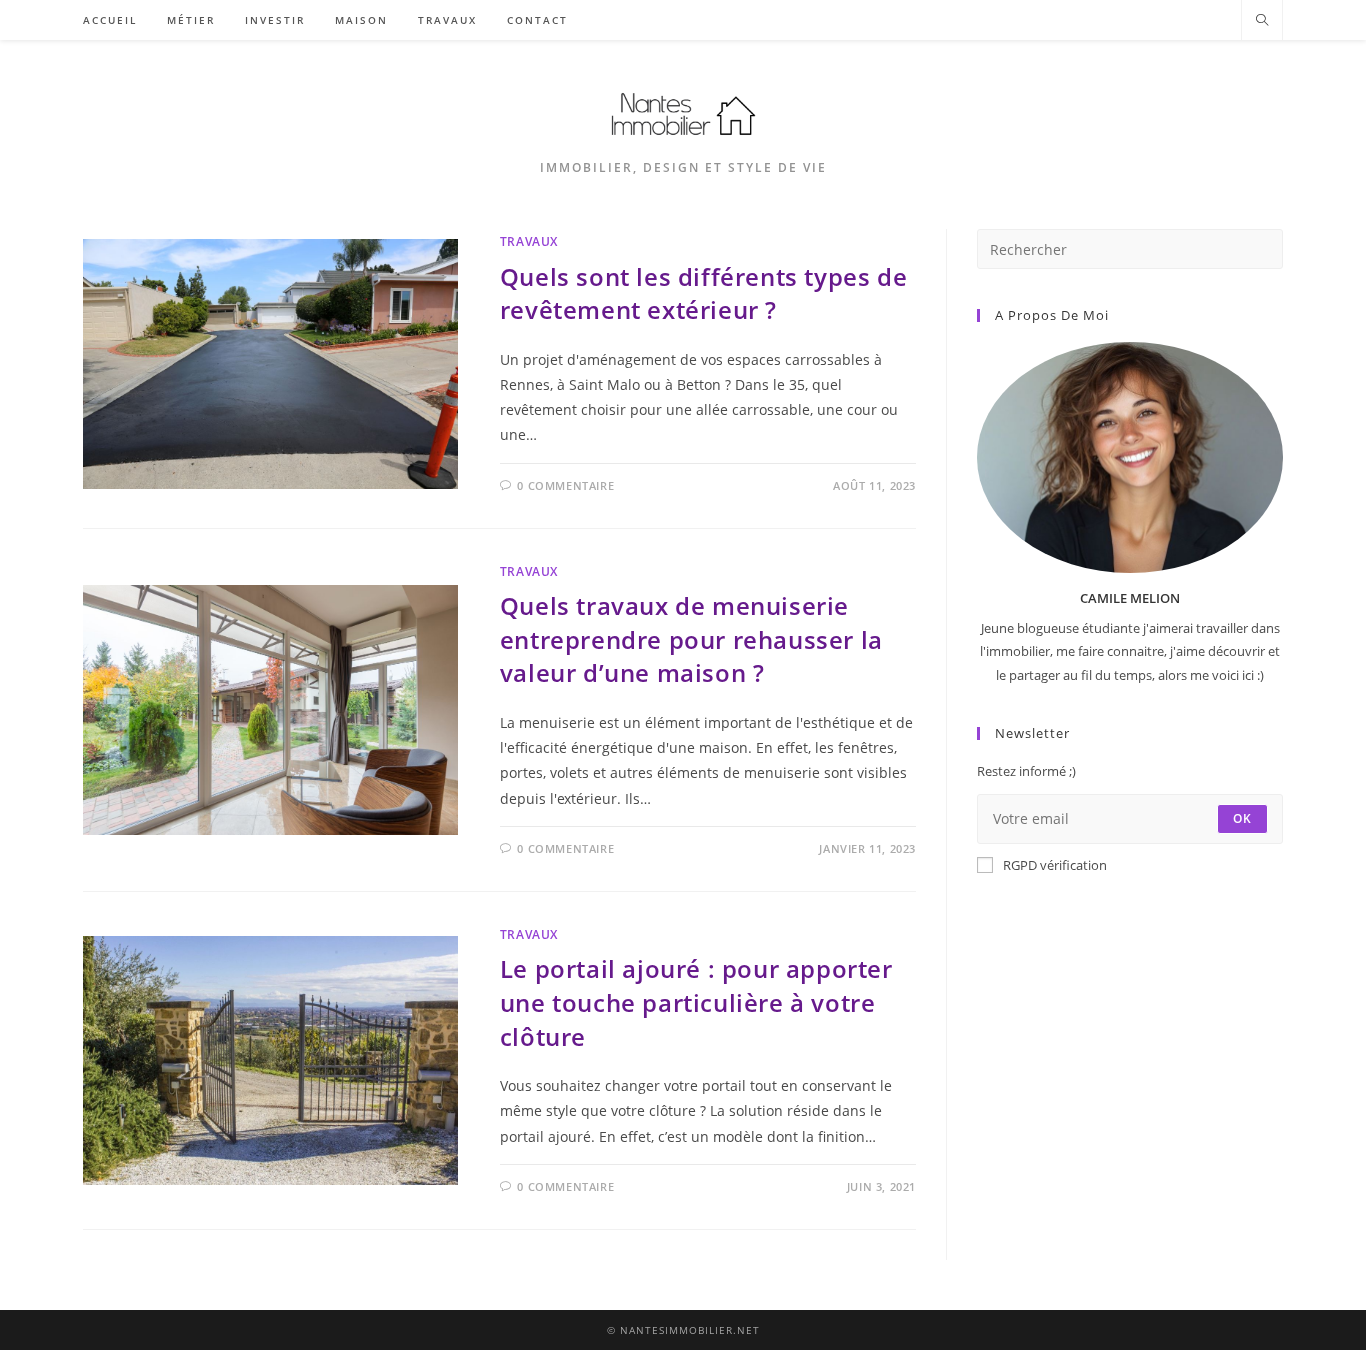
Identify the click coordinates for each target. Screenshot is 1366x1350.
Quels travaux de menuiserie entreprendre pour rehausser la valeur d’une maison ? (691, 639)
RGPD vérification (1055, 865)
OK (1242, 818)
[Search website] (1262, 21)
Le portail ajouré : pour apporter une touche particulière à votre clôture (696, 1002)
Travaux (529, 241)
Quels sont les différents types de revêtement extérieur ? (703, 293)
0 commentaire (565, 485)
